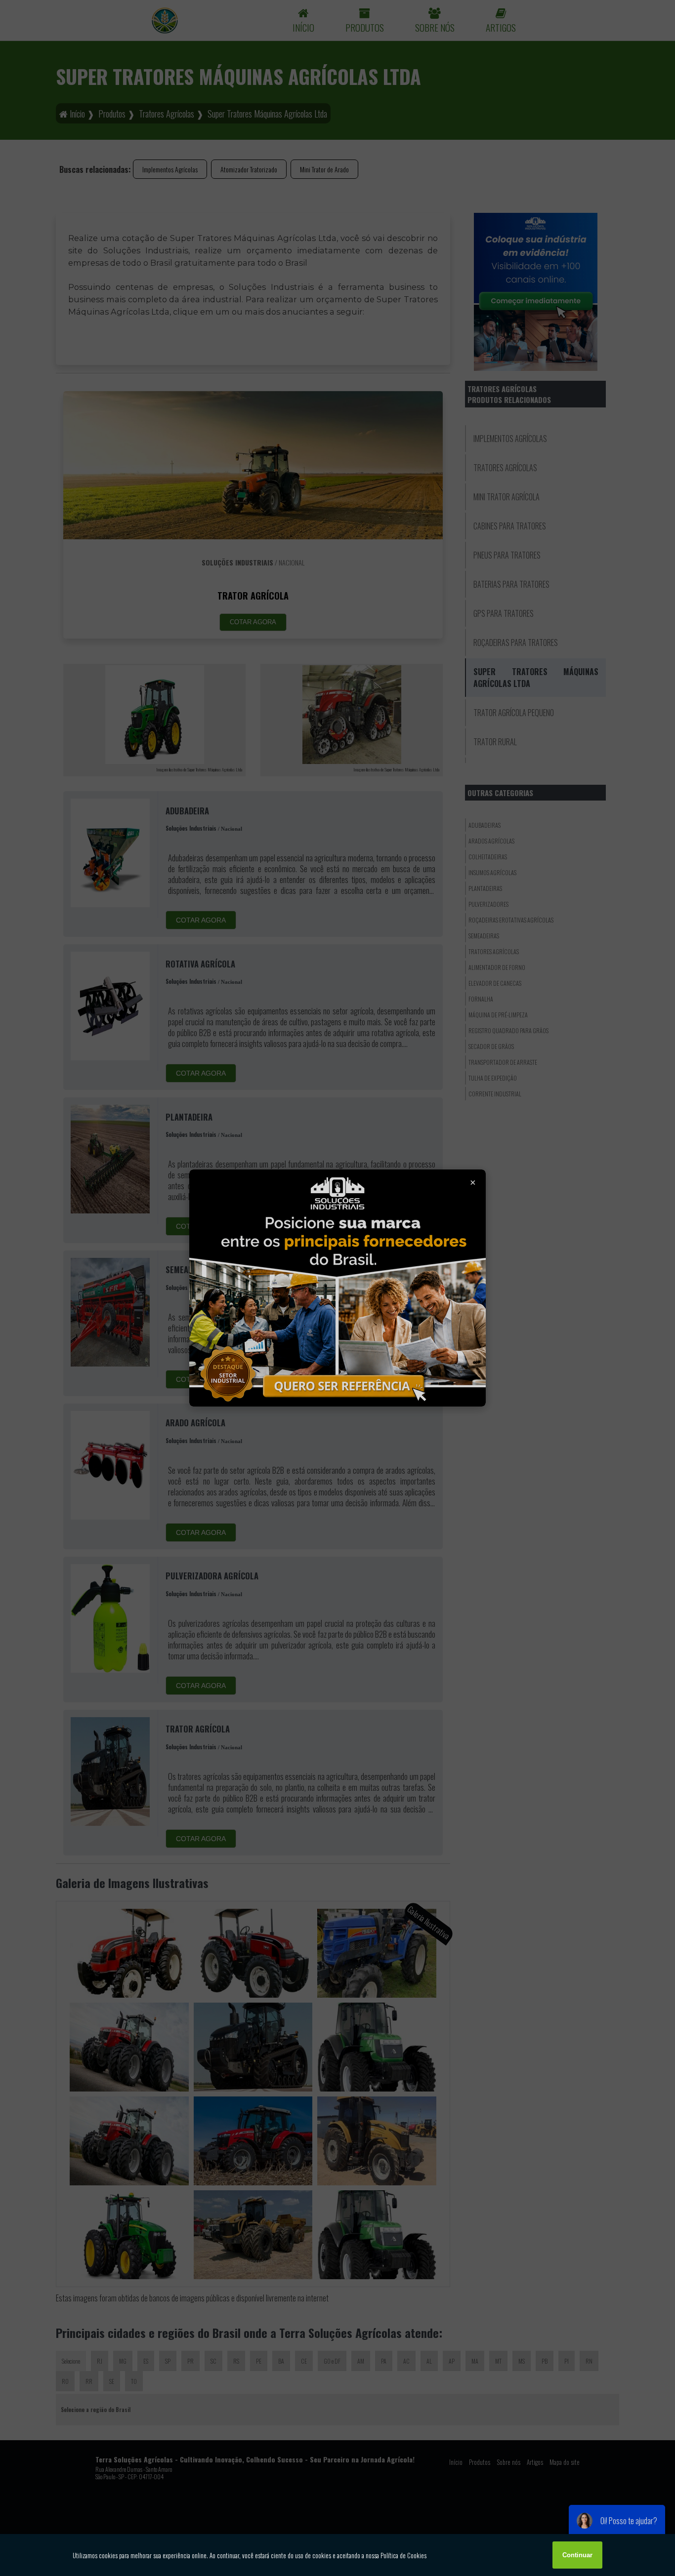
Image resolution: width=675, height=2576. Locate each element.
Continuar (577, 2555)
